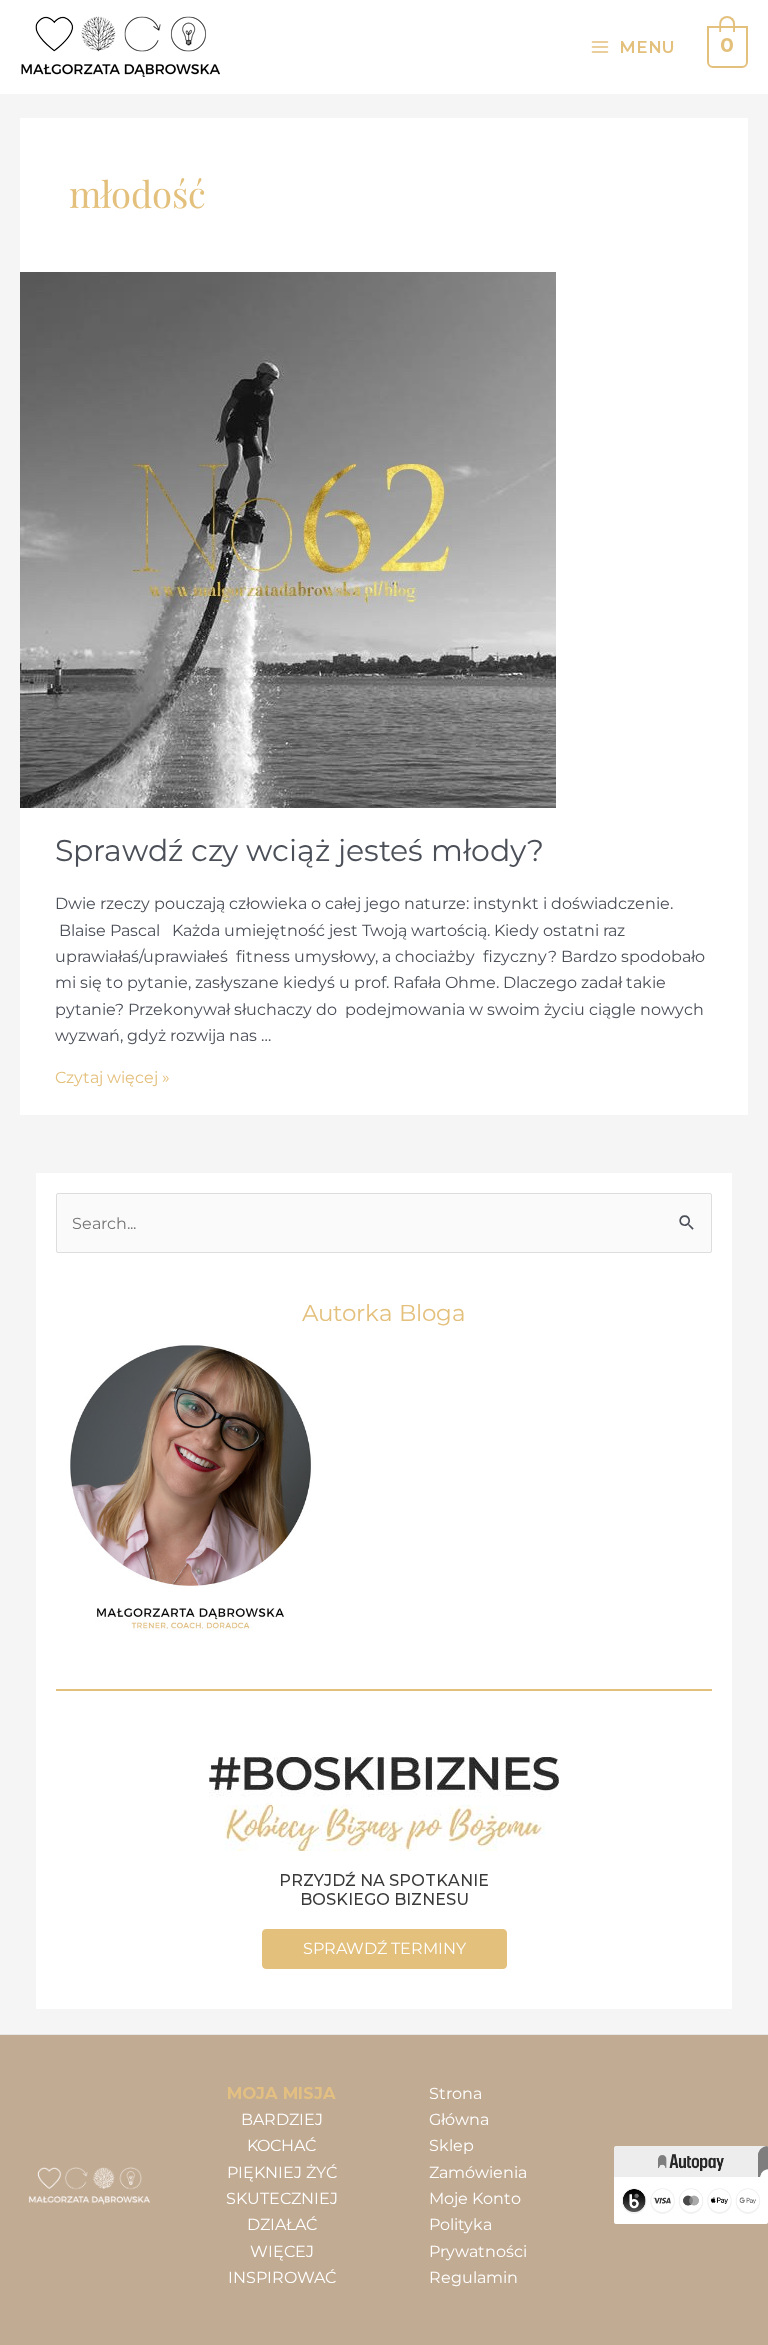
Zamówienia (478, 2172)
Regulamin (473, 2277)
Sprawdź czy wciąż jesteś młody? (299, 850)
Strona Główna (459, 2106)
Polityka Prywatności (478, 2237)
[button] (384, 1949)
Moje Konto (475, 2198)
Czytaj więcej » (112, 1077)
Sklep (451, 2145)
